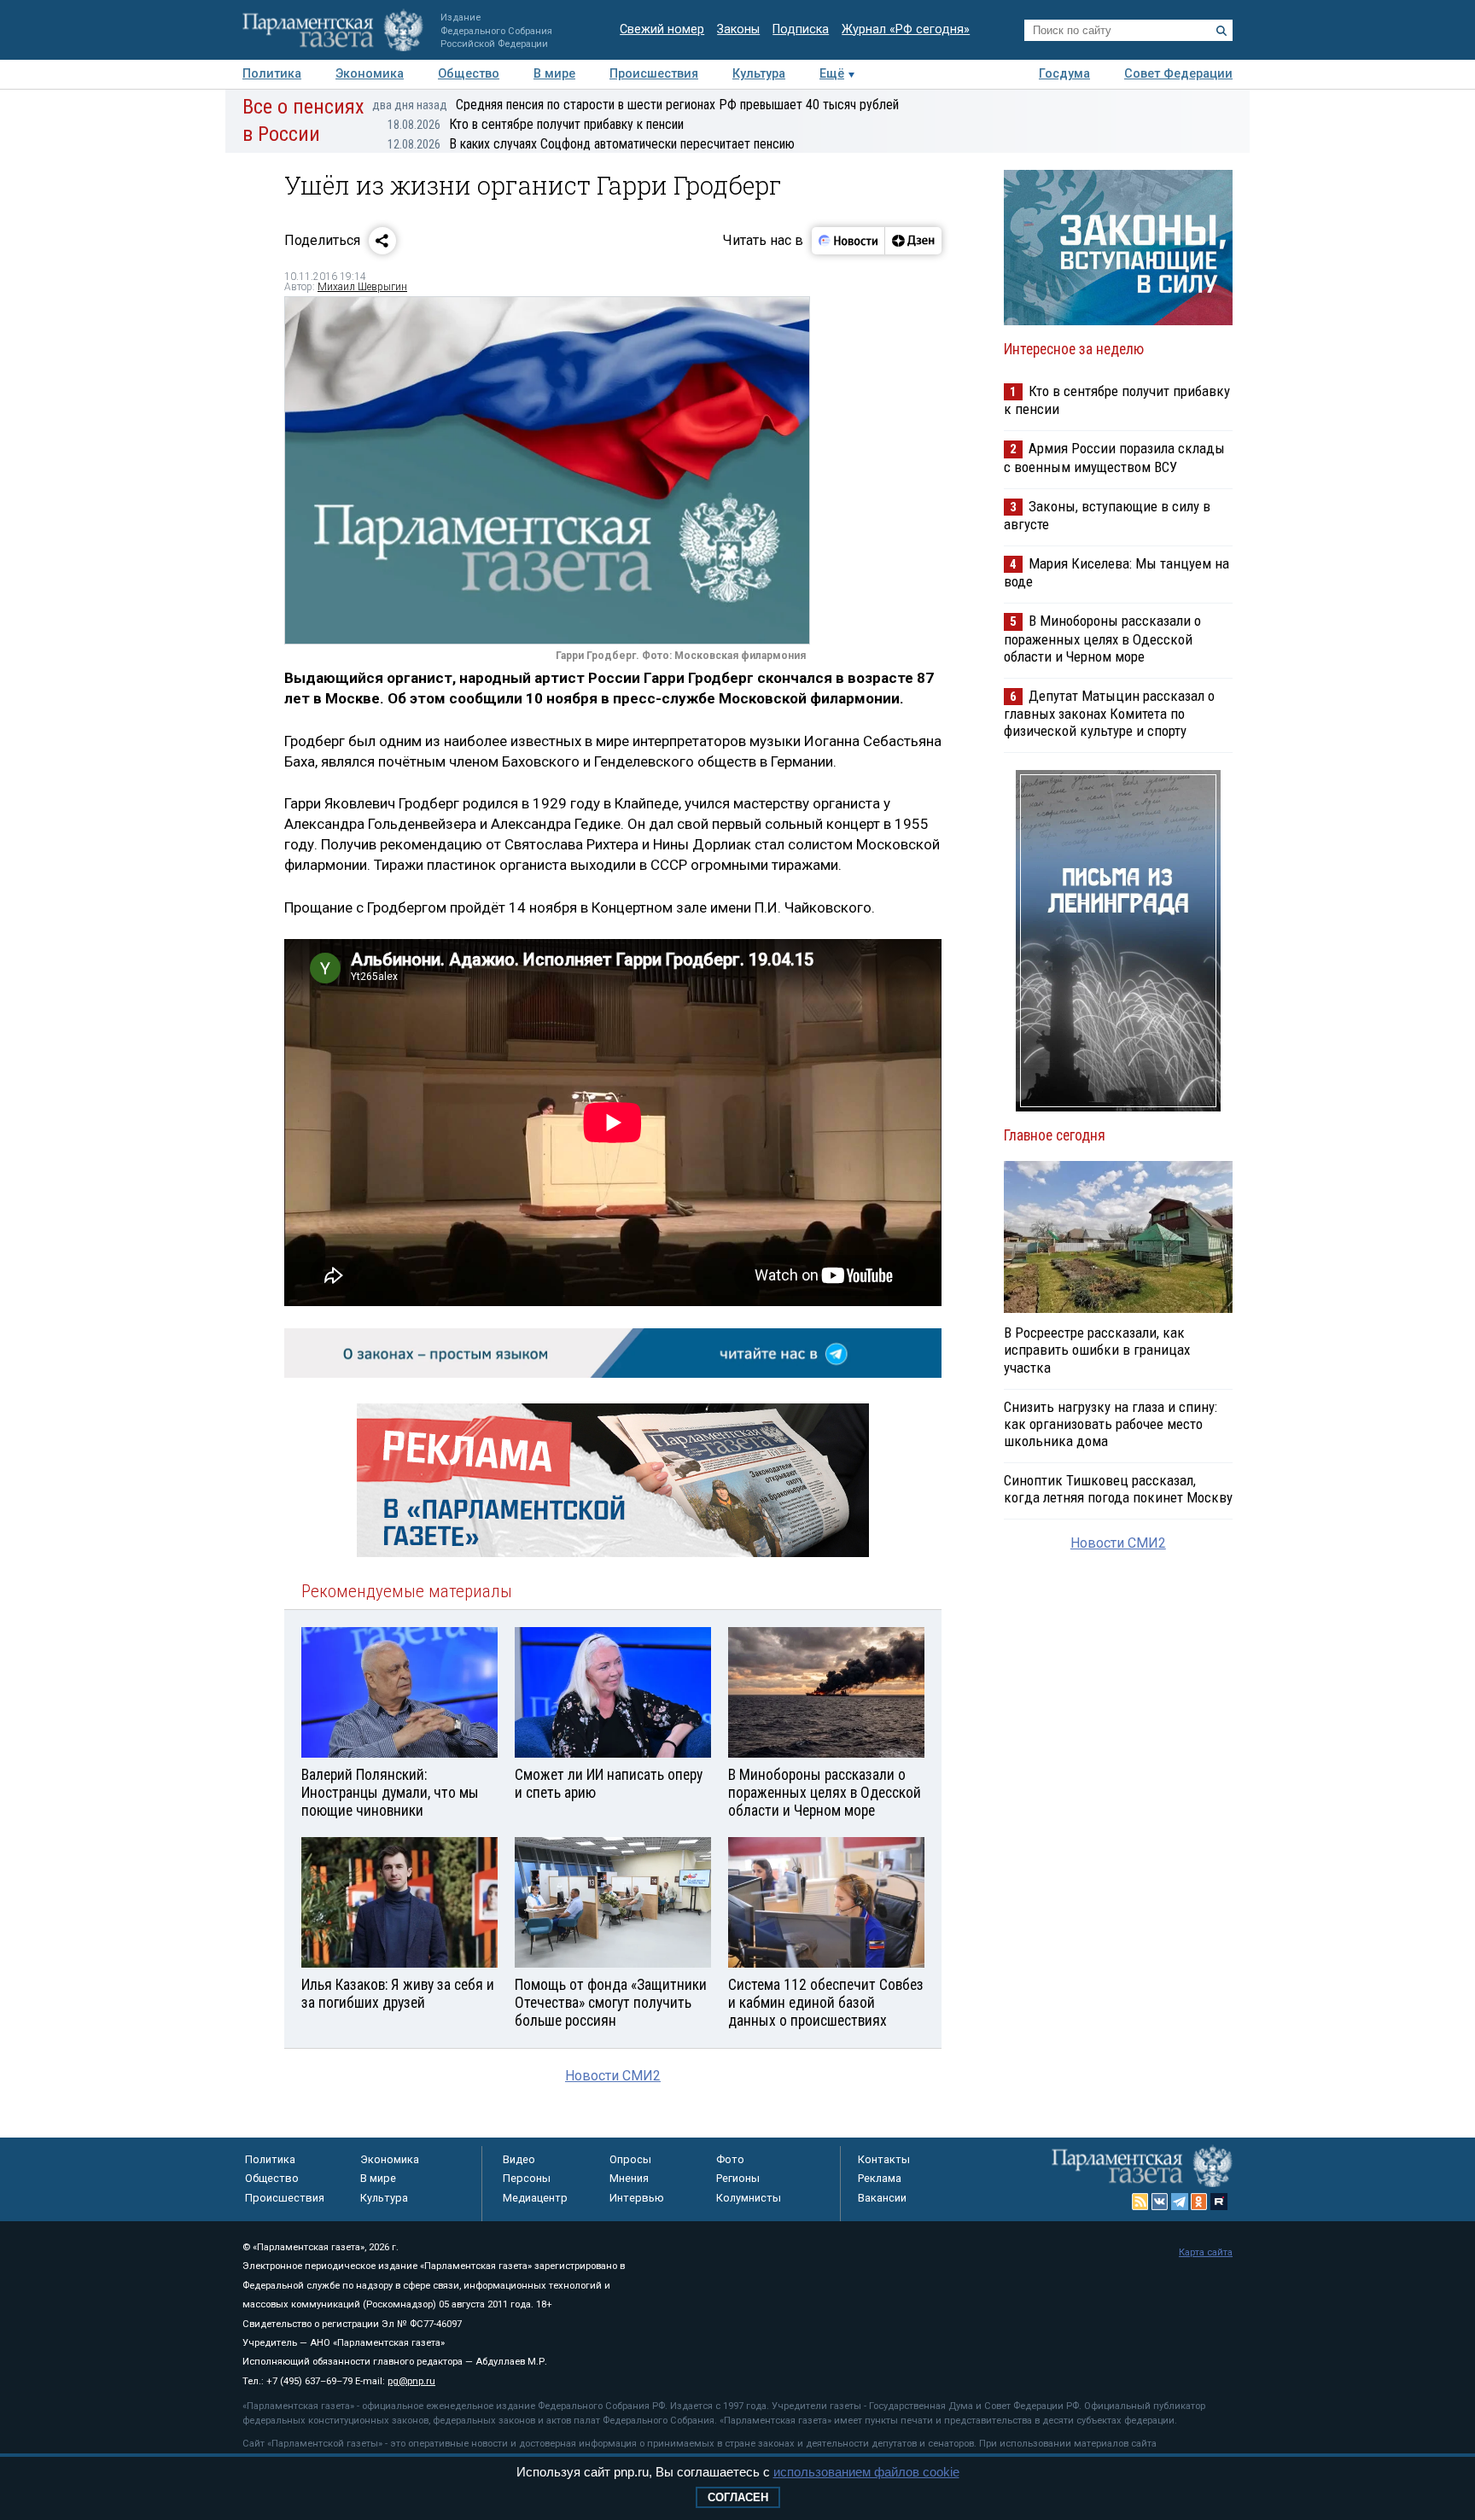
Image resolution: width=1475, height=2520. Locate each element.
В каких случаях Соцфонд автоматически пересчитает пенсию (591, 144)
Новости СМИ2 (613, 2076)
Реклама (880, 2178)
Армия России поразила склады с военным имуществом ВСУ (1114, 457)
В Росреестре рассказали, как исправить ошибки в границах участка (1097, 1350)
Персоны (527, 2178)
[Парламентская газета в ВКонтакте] (1160, 2202)
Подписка (801, 29)
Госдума (1064, 74)
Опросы (630, 2159)
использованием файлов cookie (866, 2472)
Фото (730, 2159)
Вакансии (882, 2198)
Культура (759, 74)
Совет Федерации (1178, 74)
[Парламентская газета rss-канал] (1140, 2202)
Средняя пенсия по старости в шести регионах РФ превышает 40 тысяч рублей (635, 105)
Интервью (637, 2198)
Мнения (629, 2178)
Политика (272, 74)
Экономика (370, 74)
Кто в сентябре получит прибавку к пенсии (536, 124)
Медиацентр (535, 2198)
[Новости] (848, 241)
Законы (738, 29)
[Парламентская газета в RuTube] (1219, 2202)
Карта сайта (1206, 2252)
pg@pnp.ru (411, 2381)
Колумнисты (749, 2198)
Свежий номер (662, 29)
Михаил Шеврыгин (362, 287)
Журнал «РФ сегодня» (906, 29)
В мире (554, 74)
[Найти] (1221, 31)
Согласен (738, 2497)
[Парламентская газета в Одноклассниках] (1199, 2202)
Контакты (884, 2159)
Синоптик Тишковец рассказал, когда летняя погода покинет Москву (1118, 1489)
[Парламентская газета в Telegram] (1180, 2202)
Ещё (832, 74)
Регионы (738, 2178)
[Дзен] (913, 241)
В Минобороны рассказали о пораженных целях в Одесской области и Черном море (1102, 638)
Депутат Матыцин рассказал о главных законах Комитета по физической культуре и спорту (1109, 713)
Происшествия (654, 74)
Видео (519, 2159)
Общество (469, 74)
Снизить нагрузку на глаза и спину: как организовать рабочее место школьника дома (1111, 1424)
